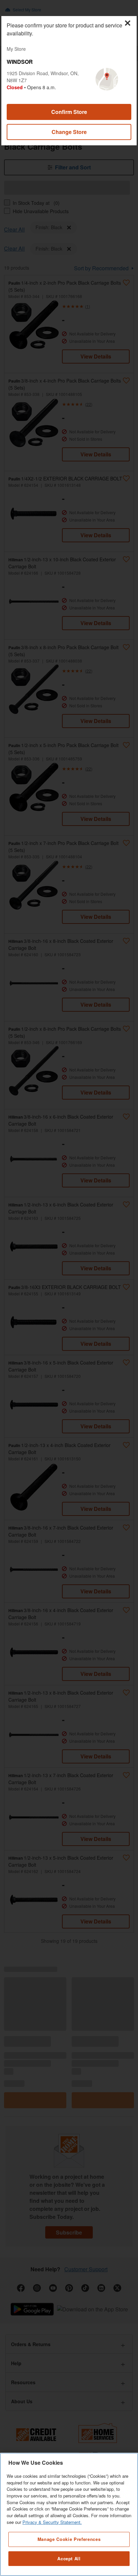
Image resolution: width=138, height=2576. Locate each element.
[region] (69, 2514)
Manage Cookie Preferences (69, 2539)
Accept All (69, 2558)
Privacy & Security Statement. (52, 2522)
